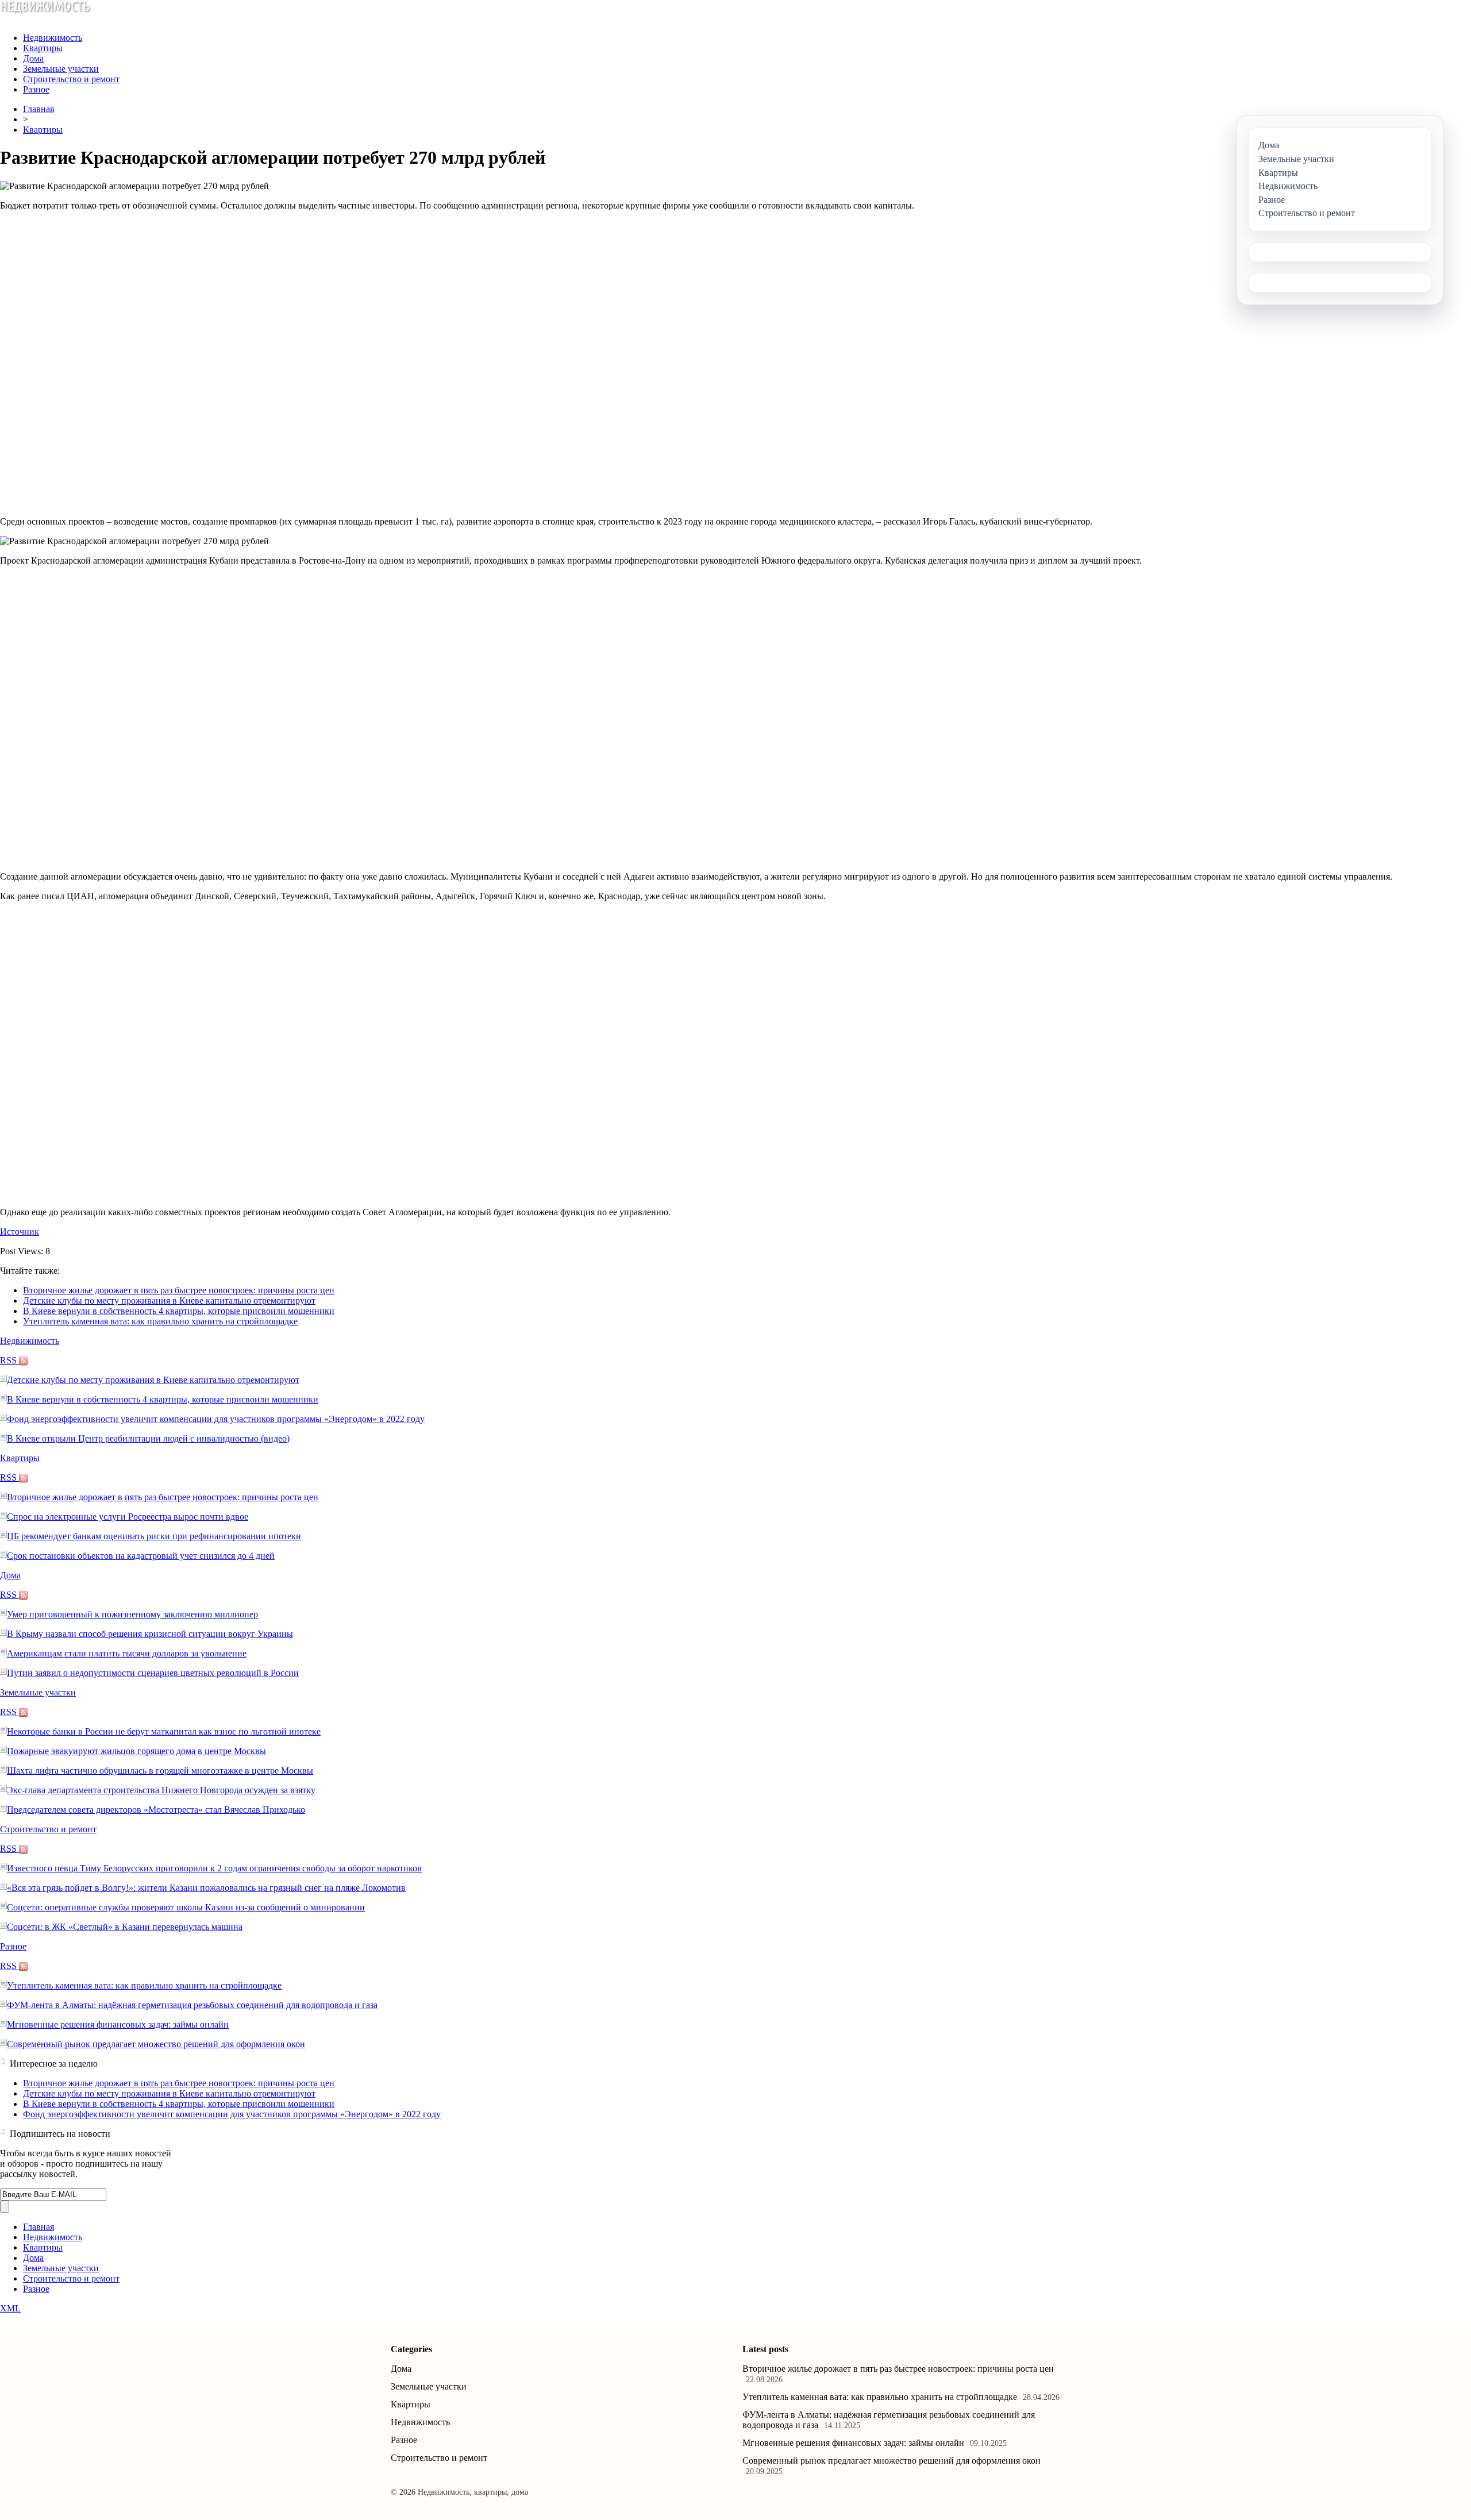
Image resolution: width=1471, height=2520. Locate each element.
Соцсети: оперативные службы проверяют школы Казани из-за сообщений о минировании (186, 1907)
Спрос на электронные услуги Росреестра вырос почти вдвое (128, 1517)
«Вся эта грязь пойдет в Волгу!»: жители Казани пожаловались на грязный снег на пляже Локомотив (206, 1888)
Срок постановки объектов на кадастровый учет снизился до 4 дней (141, 1556)
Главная (38, 109)
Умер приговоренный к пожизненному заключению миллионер (132, 1614)
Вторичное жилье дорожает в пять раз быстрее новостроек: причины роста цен (179, 1290)
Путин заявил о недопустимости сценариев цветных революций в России (153, 1673)
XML (10, 2308)
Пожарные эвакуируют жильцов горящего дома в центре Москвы (136, 1751)
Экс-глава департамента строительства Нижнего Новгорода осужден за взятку (161, 1790)
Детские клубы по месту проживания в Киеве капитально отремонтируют (169, 1301)
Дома (33, 58)
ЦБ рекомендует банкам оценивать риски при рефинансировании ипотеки (154, 1536)
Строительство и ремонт (71, 79)
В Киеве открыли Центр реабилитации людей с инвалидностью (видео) (148, 1438)
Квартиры (43, 48)
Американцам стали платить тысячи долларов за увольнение (127, 1653)
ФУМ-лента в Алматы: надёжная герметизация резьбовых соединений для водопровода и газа (192, 2005)
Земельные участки (61, 69)
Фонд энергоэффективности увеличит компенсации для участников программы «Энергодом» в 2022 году (216, 1419)
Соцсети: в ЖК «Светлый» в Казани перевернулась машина (125, 1927)
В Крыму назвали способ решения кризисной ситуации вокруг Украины (150, 1634)
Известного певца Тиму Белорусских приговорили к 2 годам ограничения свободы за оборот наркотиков (214, 1868)
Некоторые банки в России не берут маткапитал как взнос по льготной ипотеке (164, 1731)
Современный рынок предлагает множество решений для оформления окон (156, 2044)
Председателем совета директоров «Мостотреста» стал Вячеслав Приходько (156, 1810)
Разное (36, 89)
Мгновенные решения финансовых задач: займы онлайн (118, 2024)
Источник (20, 1232)
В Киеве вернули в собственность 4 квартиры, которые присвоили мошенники (179, 1311)
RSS (9, 1360)
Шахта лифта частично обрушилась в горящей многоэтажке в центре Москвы (160, 1770)
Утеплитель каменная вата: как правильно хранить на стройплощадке (160, 1321)
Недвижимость (53, 38)
